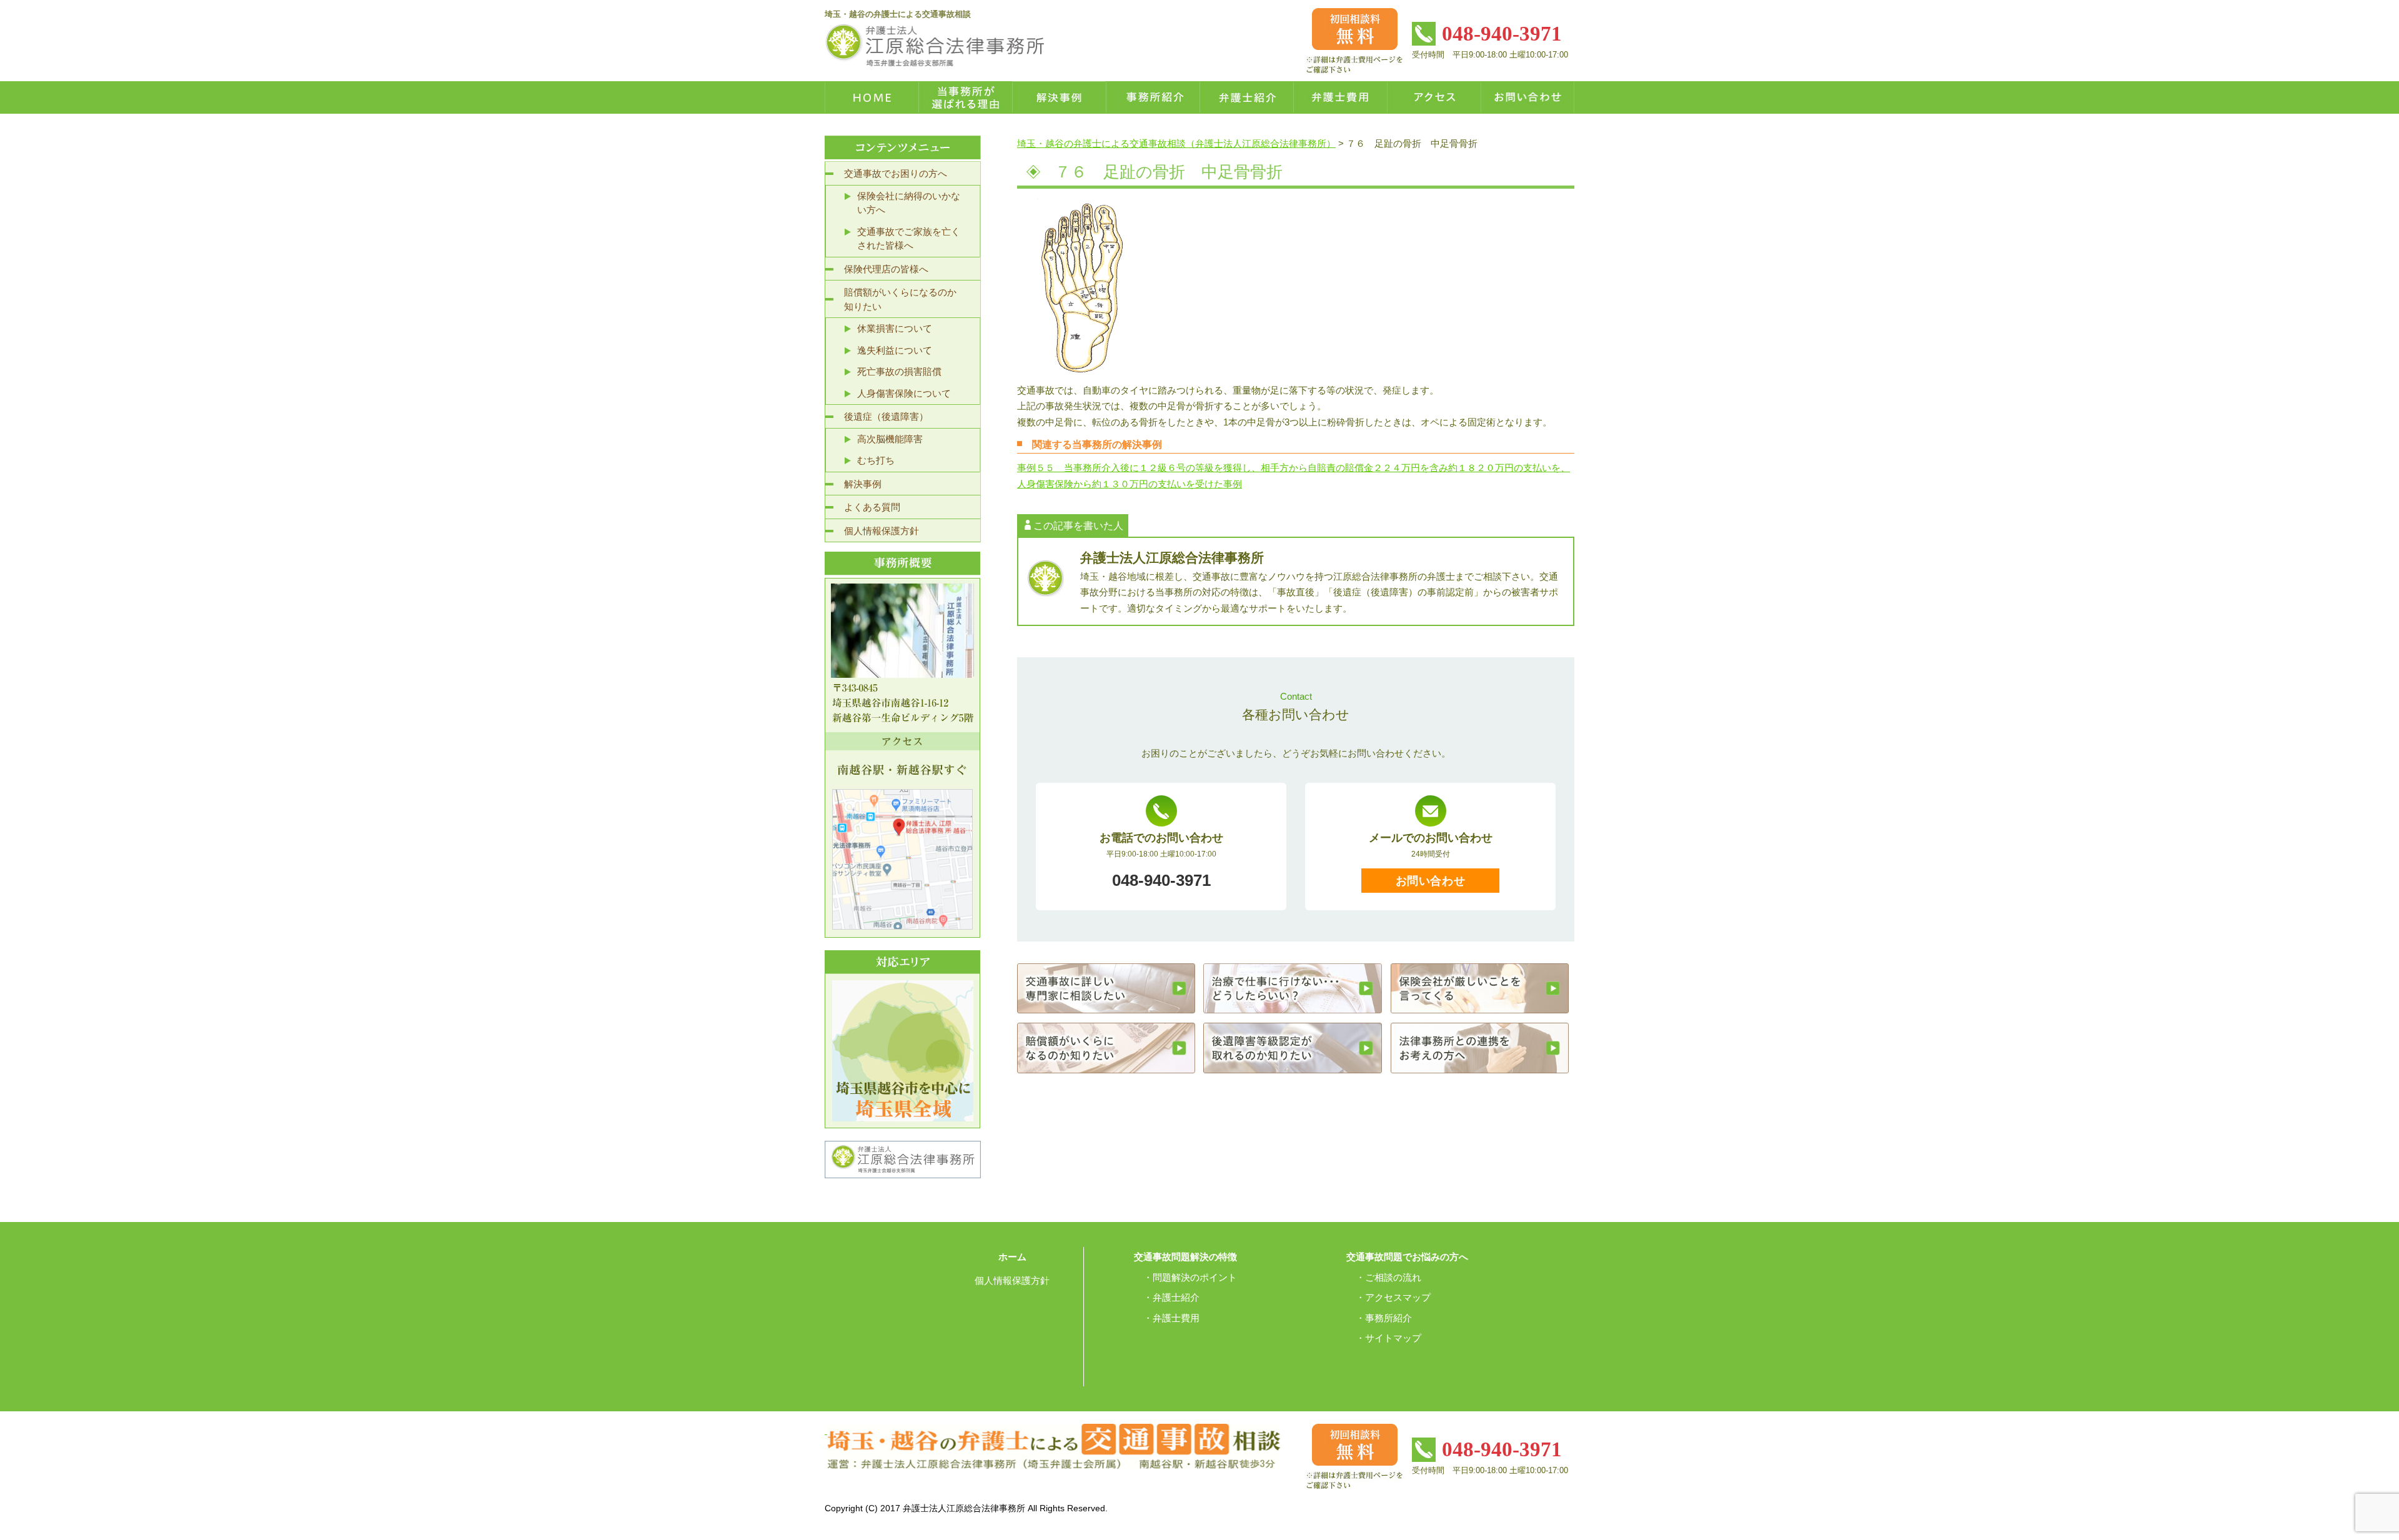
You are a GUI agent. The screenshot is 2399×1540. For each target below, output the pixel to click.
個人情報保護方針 (882, 531)
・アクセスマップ (1393, 1297)
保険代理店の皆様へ (886, 269)
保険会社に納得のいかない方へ (909, 203)
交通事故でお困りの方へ (896, 173)
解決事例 (863, 484)
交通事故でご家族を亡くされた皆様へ (909, 239)
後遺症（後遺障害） (886, 416)
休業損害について (895, 328)
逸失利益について (895, 350)
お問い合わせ (1430, 881)
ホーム (1012, 1257)
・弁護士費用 (1171, 1318)
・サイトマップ (1388, 1338)
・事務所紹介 (1384, 1318)
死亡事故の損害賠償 (899, 371)
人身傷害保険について (904, 393)
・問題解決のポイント (1190, 1277)
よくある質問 (872, 507)
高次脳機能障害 (890, 439)
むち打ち (876, 460)
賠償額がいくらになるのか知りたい (900, 299)
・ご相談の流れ (1388, 1277)
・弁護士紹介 (1171, 1297)
